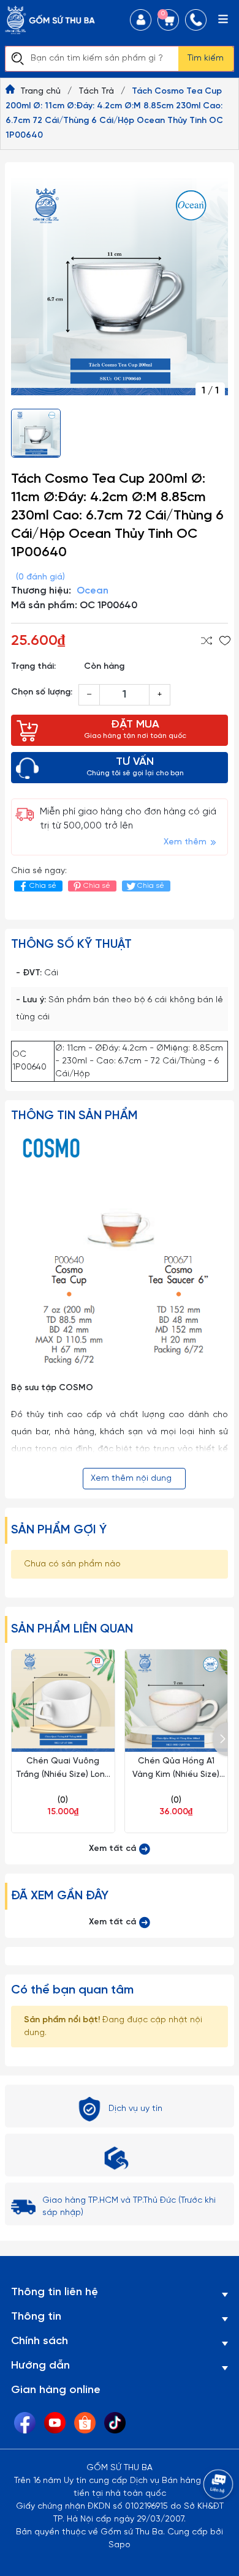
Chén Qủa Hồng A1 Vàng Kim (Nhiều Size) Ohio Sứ (176, 1775)
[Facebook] (25, 2423)
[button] (220, 1739)
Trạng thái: (33, 667)
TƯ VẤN (135, 767)
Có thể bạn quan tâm (72, 1990)
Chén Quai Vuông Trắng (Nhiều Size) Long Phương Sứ (63, 1775)
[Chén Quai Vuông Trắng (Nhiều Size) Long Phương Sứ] (63, 1701)
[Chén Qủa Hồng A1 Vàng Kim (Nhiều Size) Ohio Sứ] (176, 1701)
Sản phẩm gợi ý (59, 1530)
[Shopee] (85, 2423)
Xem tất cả (114, 1849)
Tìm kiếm (206, 58)
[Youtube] (55, 2423)
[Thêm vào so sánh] (207, 641)
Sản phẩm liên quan (72, 1629)
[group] (120, 287)
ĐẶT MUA (135, 729)
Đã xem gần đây (60, 1896)
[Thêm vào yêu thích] (225, 641)
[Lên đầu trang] (205, 2518)
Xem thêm (186, 842)
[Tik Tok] (115, 2423)
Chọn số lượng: (42, 692)
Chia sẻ (43, 886)
